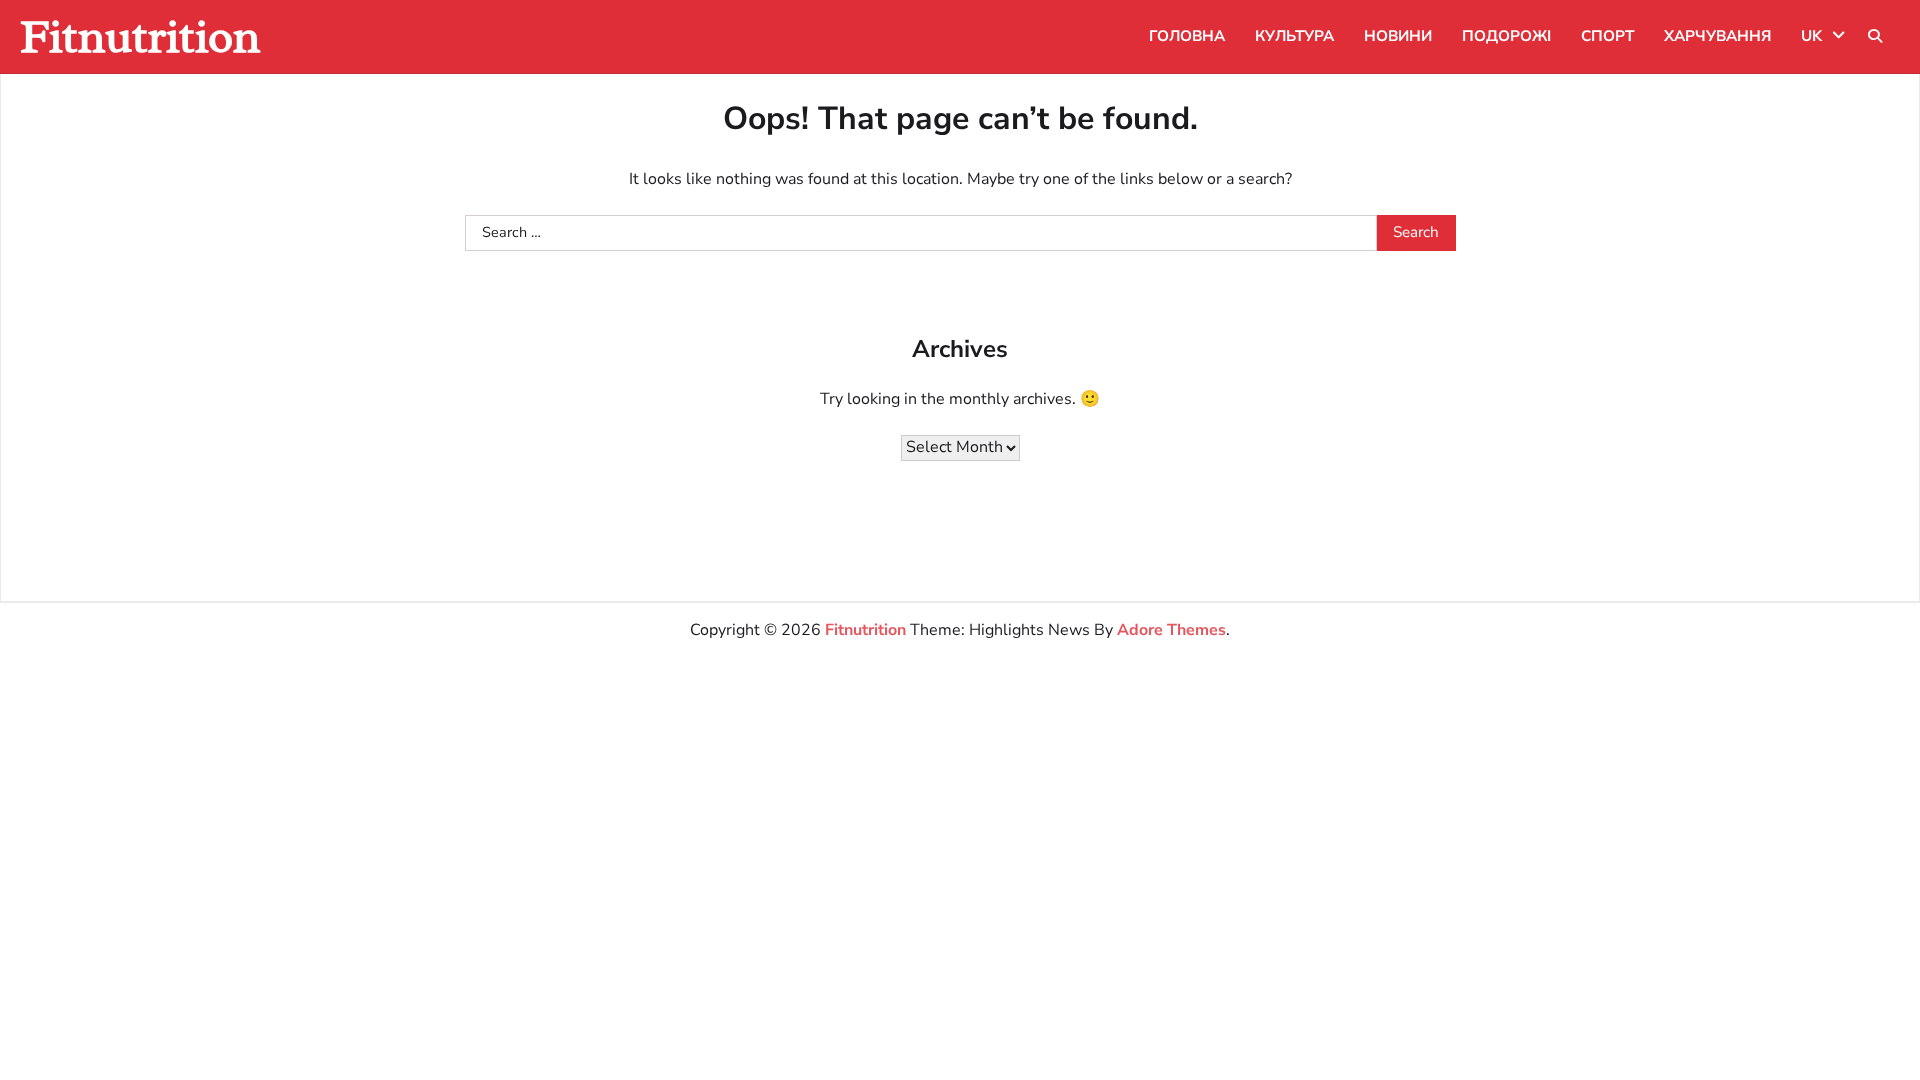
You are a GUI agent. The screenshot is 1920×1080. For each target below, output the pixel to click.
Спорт (1607, 36)
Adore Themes (1171, 630)
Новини (1398, 36)
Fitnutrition (140, 36)
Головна (1187, 36)
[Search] (1875, 36)
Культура (1294, 36)
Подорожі (1506, 36)
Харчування (1717, 36)
